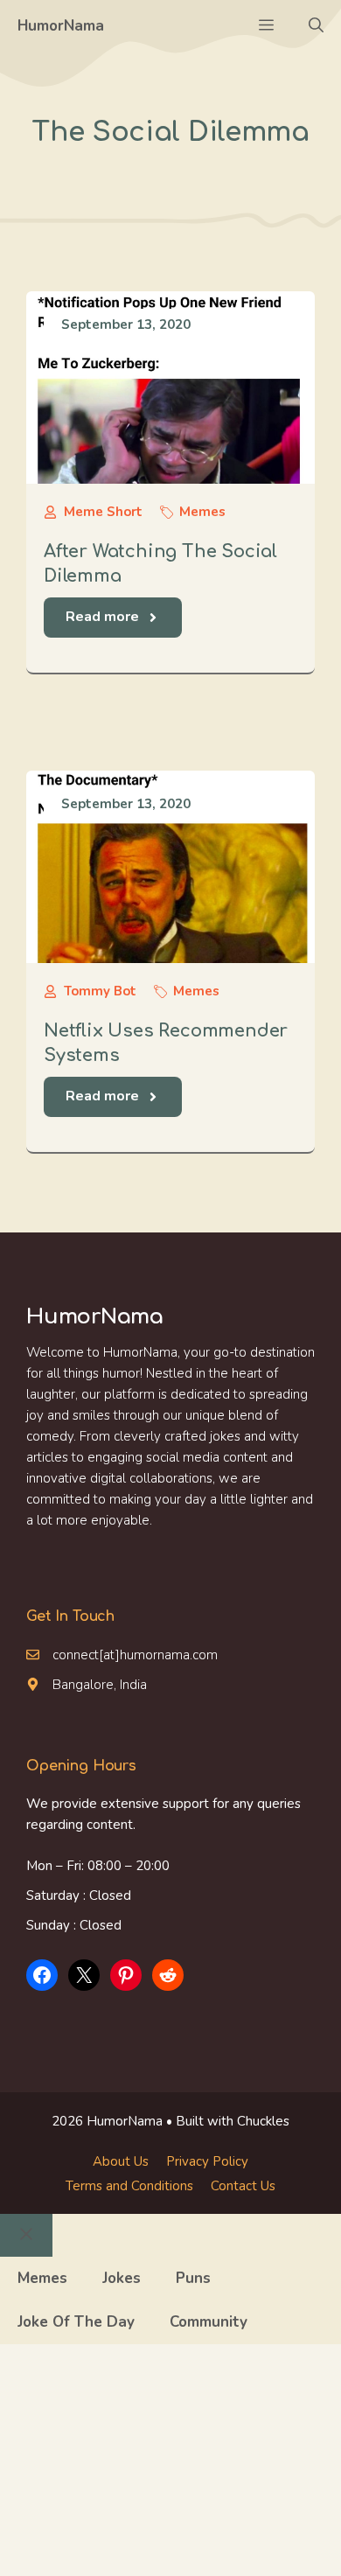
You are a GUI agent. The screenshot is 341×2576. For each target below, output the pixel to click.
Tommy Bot (100, 991)
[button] (316, 26)
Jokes (122, 2278)
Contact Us (243, 2186)
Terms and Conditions (129, 2186)
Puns (193, 2278)
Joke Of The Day (76, 2322)
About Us (121, 2161)
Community (209, 2322)
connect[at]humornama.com (135, 1655)
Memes (202, 512)
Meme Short (103, 512)
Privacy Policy (207, 2161)
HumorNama (61, 26)
